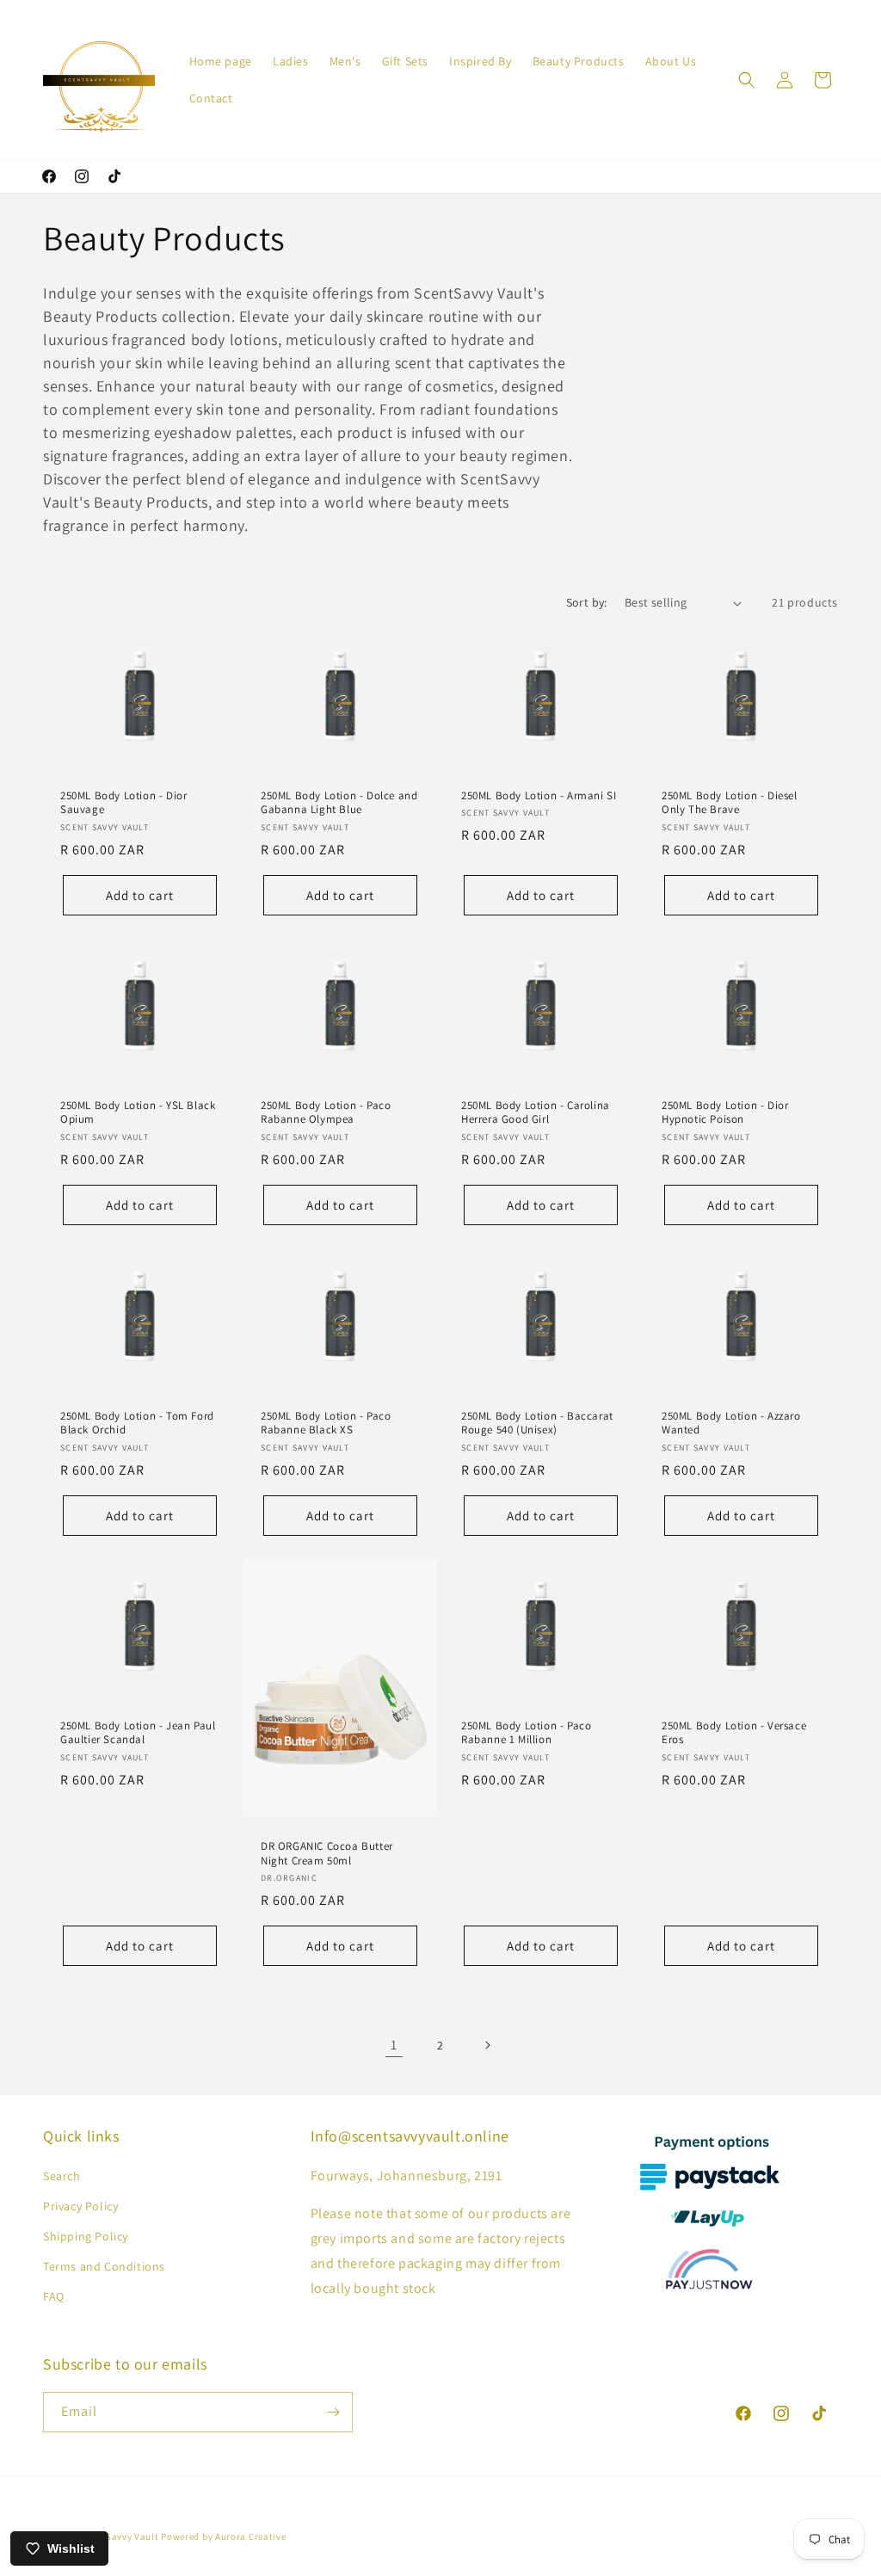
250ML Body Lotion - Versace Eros (734, 1732)
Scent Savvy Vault (119, 2536)
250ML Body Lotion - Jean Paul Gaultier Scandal (138, 1732)
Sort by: (587, 602)
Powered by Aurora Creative (223, 2536)
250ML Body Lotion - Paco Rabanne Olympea (326, 1113)
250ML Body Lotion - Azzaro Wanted (731, 1423)
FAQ (54, 2296)
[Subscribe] (333, 2412)
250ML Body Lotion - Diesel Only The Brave (730, 803)
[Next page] (487, 2045)
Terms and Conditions (104, 2266)
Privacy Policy (80, 2206)
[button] (747, 80)
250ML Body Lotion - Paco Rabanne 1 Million (526, 1732)
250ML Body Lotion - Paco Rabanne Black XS (326, 1423)
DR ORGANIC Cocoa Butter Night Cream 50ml (327, 1853)
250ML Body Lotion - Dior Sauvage (123, 803)
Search (62, 2176)
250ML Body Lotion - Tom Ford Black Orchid (137, 1423)
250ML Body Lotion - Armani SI (539, 796)
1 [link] (394, 2045)
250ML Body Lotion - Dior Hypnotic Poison (725, 1113)
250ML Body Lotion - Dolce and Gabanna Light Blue (339, 803)
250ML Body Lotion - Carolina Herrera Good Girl (536, 1113)
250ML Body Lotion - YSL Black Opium (138, 1113)
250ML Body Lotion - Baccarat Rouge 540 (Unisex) (537, 1423)
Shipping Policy (86, 2236)
